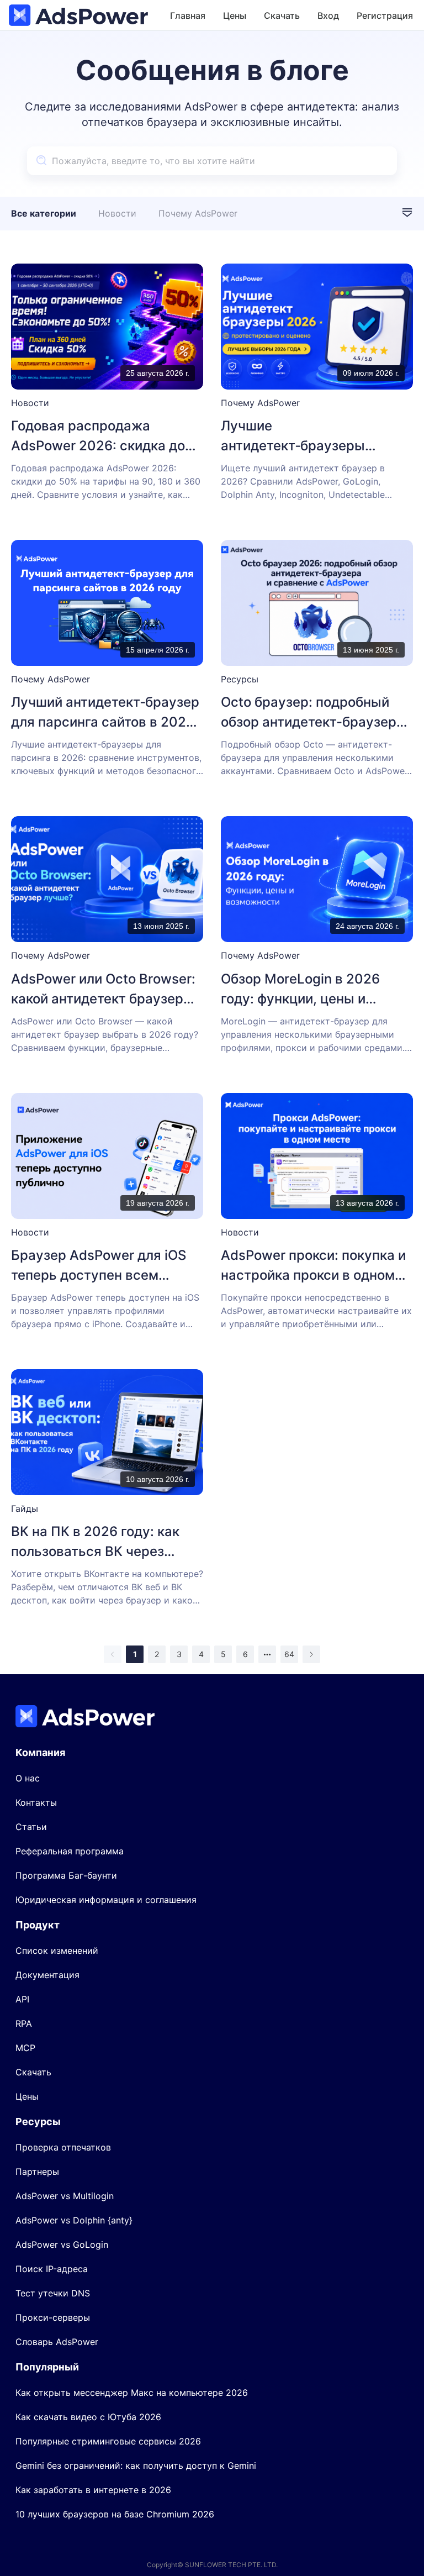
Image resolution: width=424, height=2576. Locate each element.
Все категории (44, 213)
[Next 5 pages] (267, 1654)
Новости (117, 213)
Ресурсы (240, 679)
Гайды (25, 1508)
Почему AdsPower (198, 213)
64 (289, 1654)
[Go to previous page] (113, 1654)
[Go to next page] (311, 1654)
